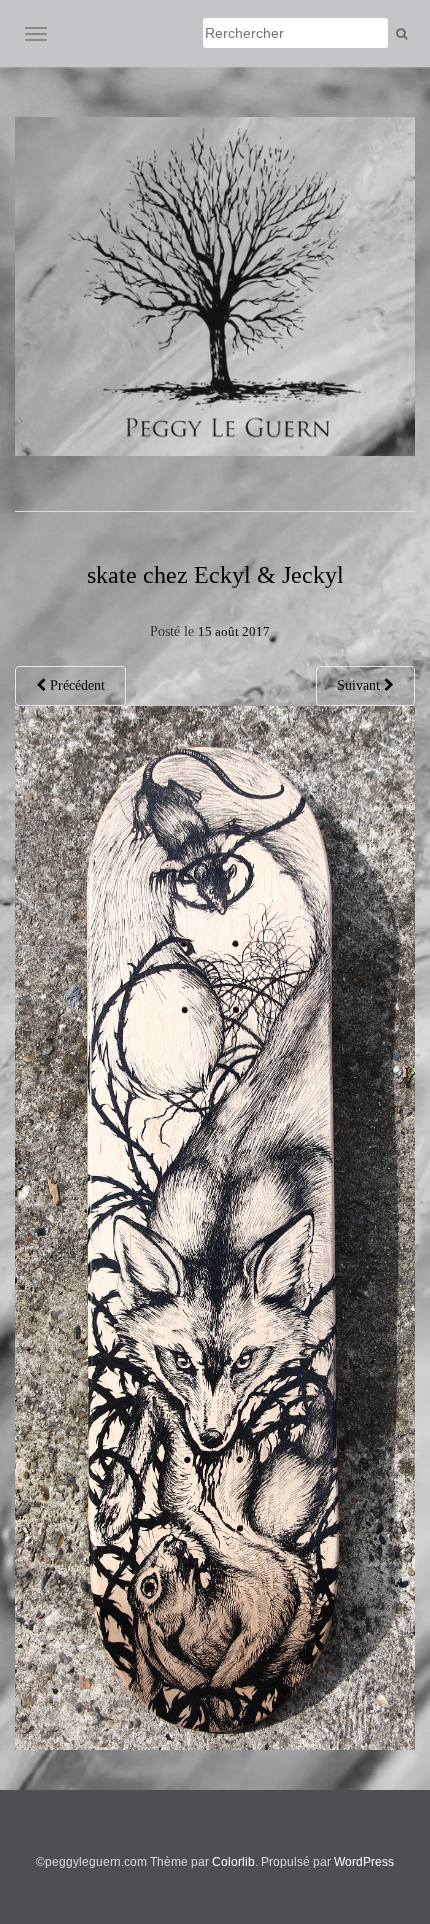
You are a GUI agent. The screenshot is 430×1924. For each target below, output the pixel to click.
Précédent (75, 685)
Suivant (360, 685)
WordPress (364, 1862)
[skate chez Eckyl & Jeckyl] (215, 1226)
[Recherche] (401, 34)
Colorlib (233, 1862)
